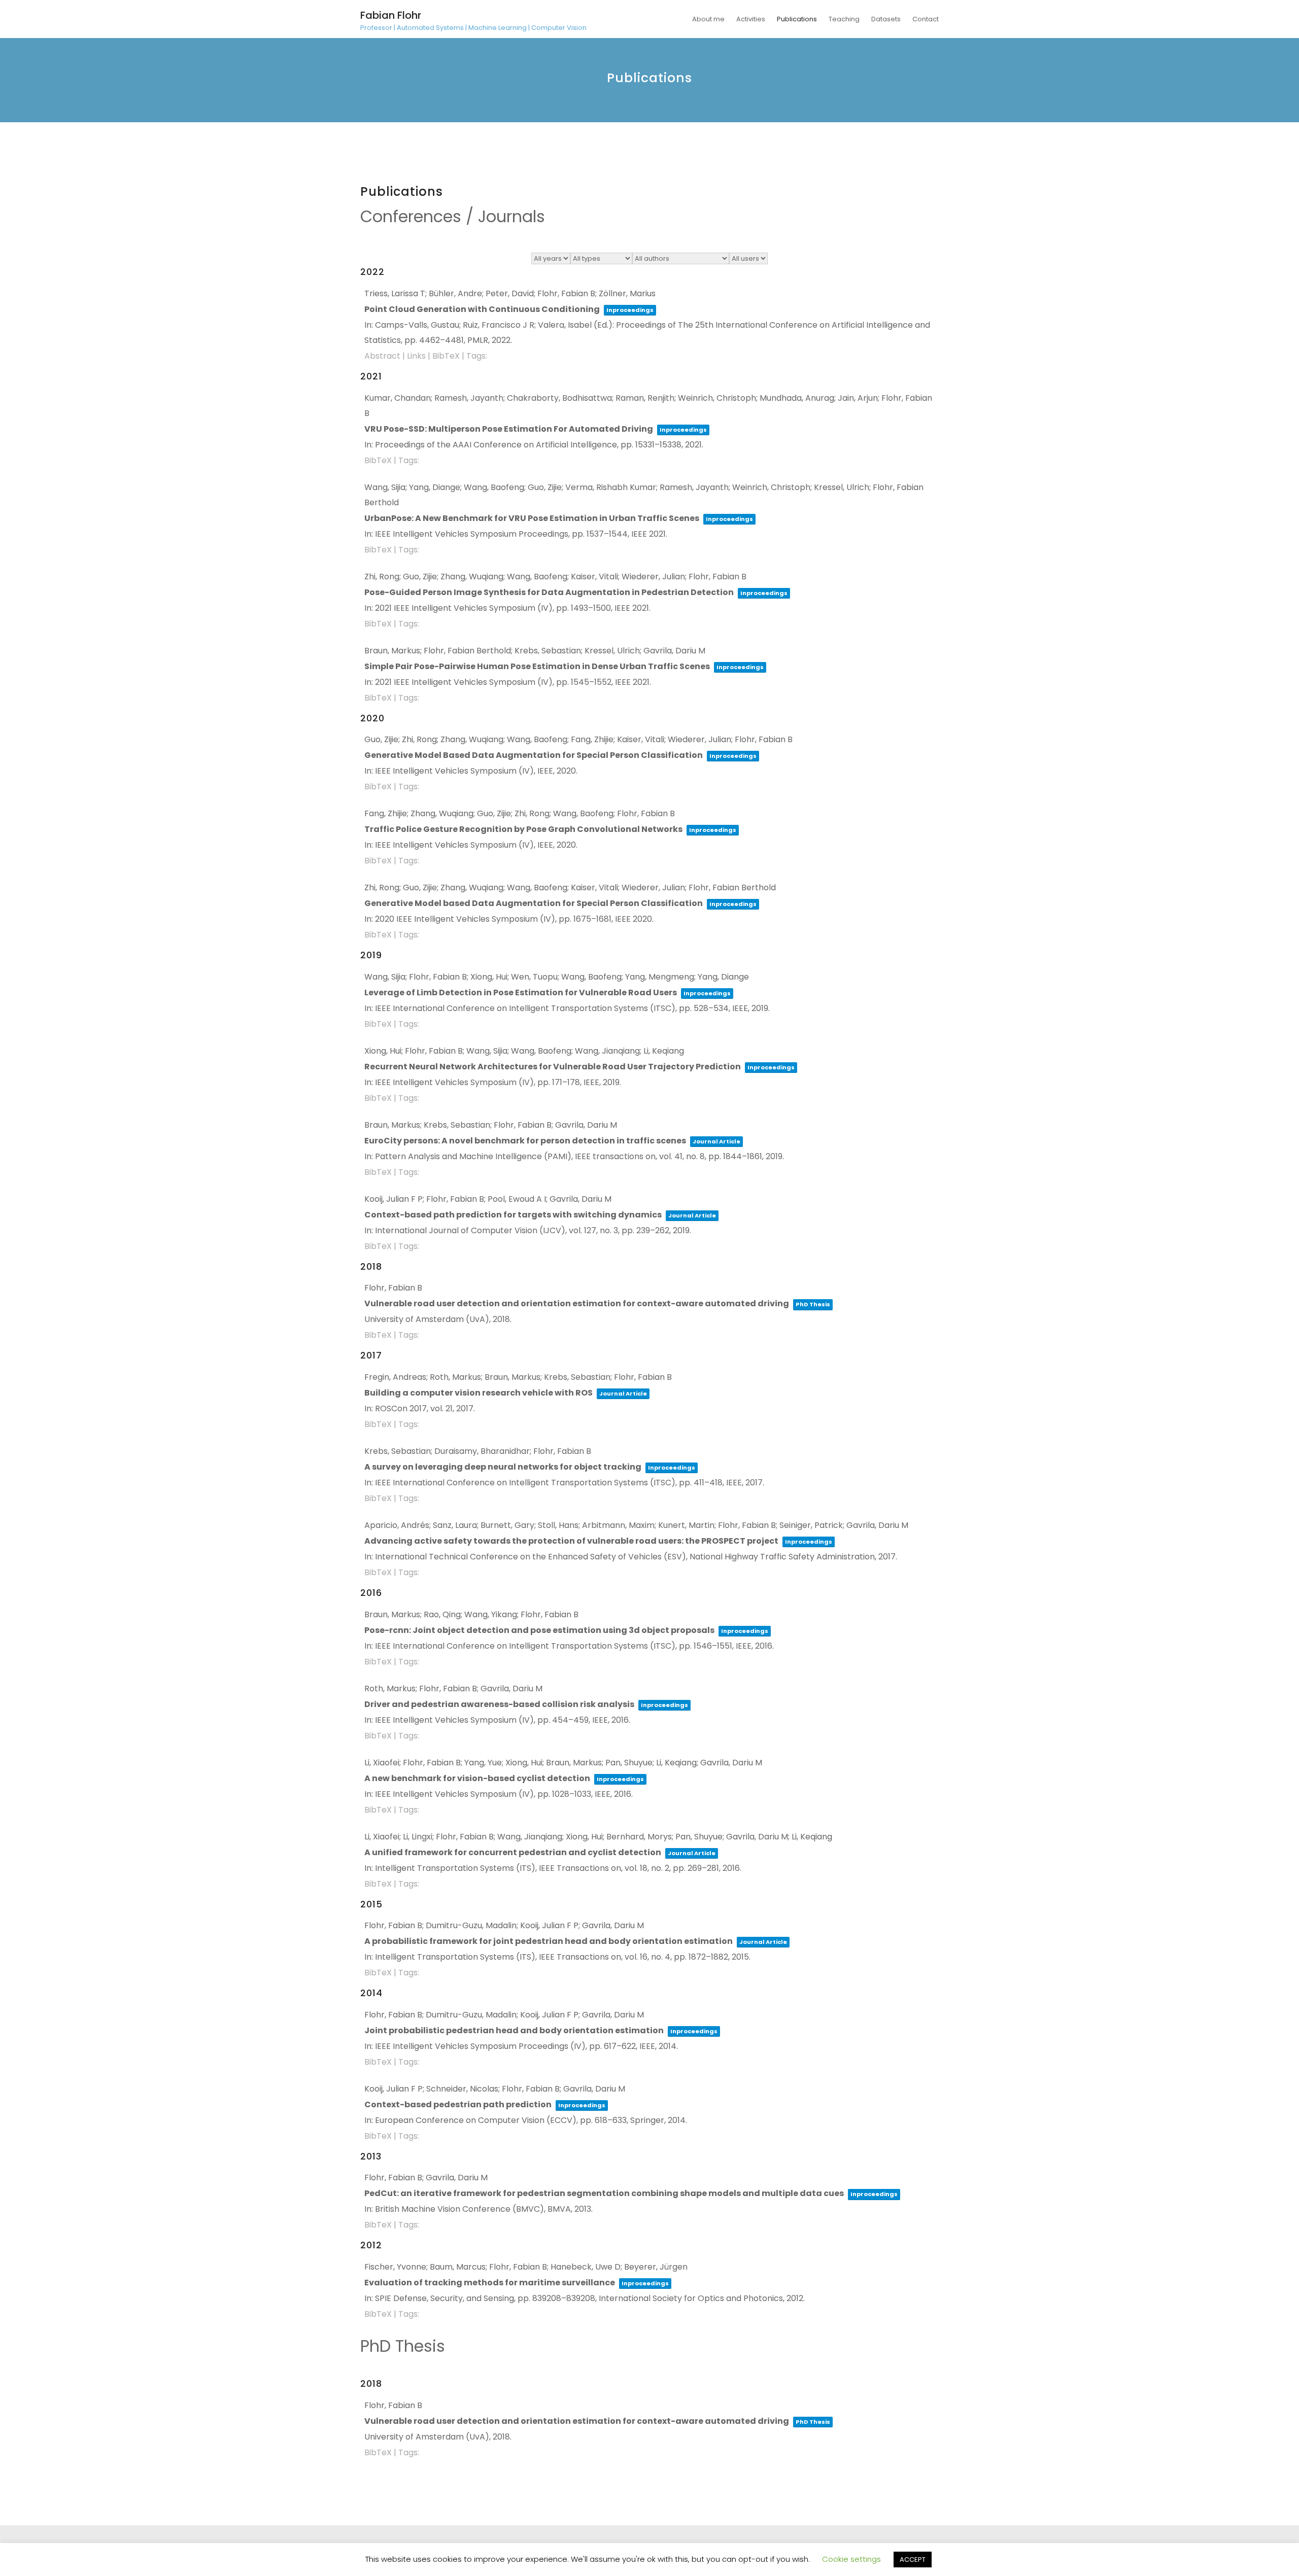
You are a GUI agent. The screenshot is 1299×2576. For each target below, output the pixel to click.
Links (416, 356)
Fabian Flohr (391, 15)
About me (708, 19)
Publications (797, 19)
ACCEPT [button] (913, 2560)
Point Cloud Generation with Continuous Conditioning (482, 309)
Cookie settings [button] (851, 2559)
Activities (751, 19)
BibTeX (446, 356)
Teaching (844, 19)
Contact (926, 19)
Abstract (382, 356)
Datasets (886, 19)
